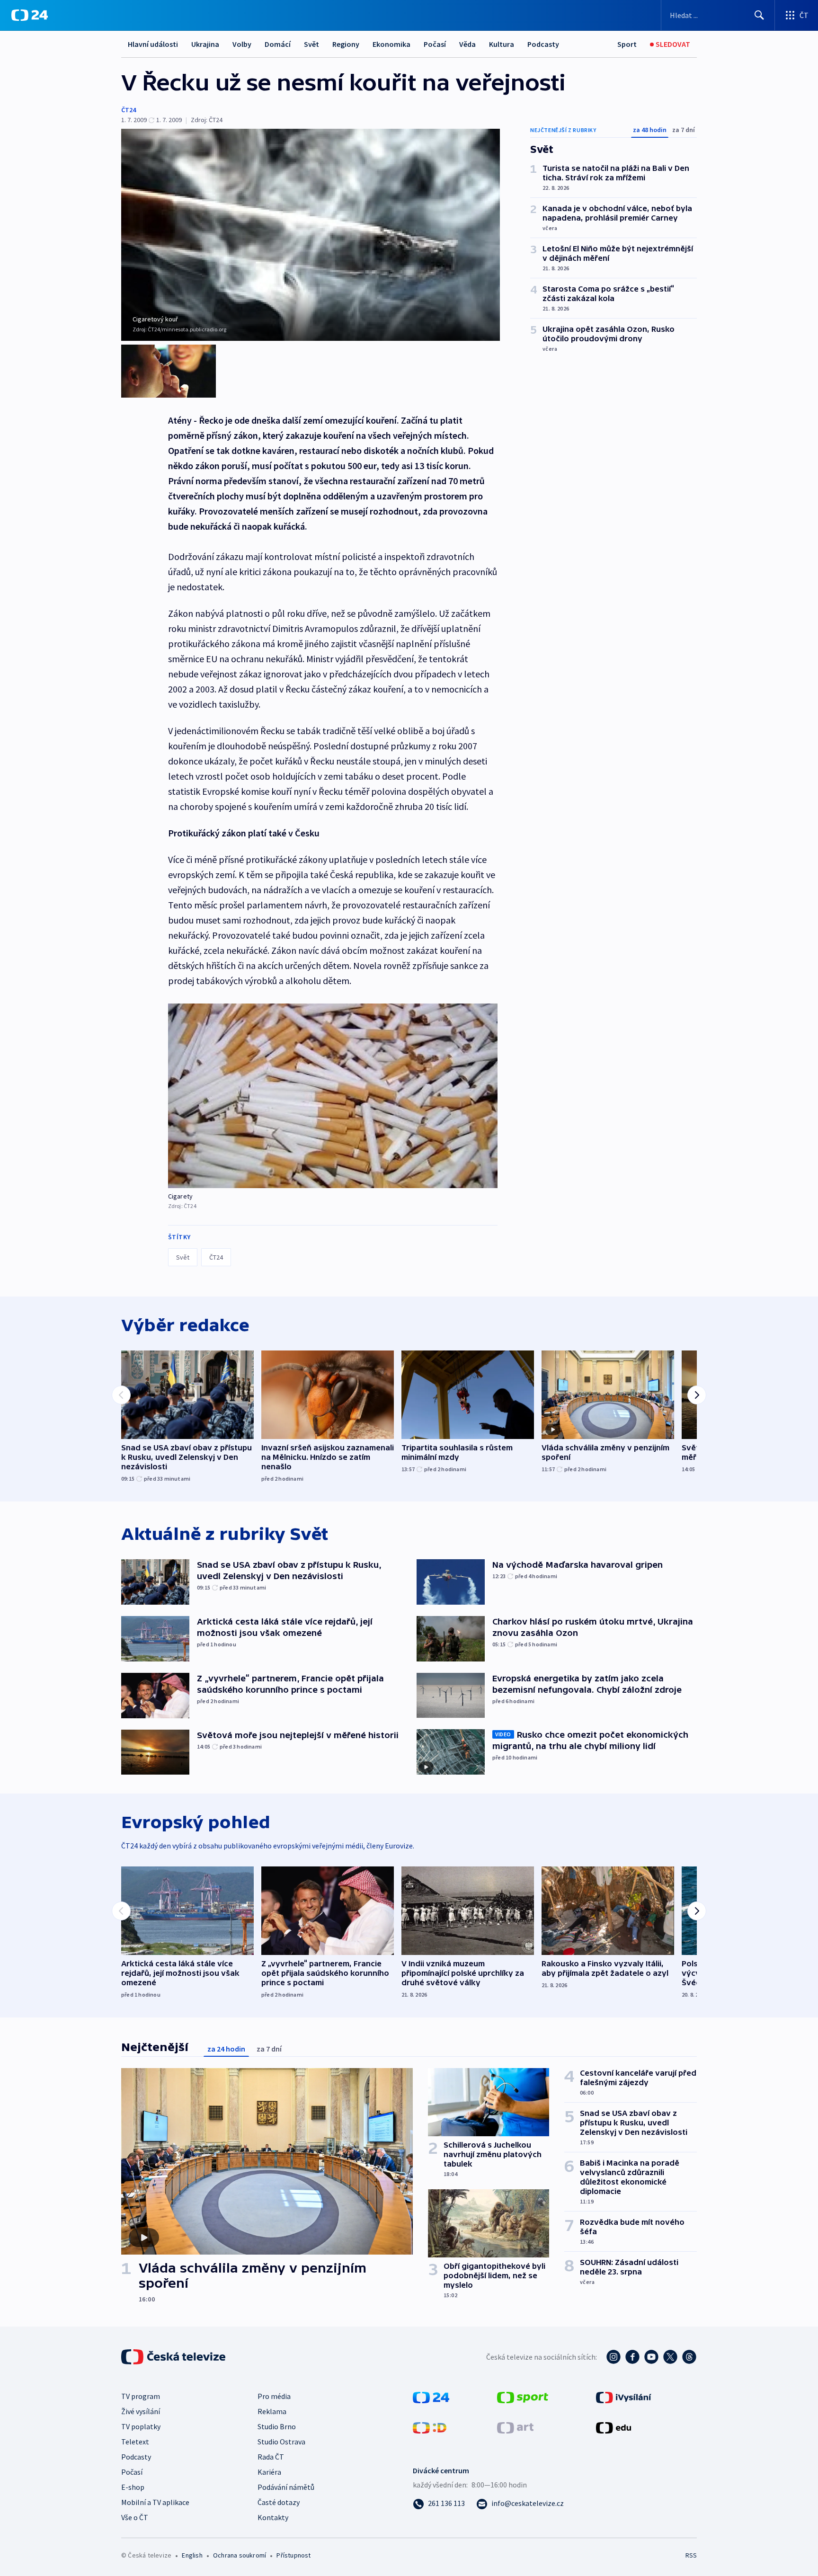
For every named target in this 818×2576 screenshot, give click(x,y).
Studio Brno (277, 2426)
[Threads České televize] (689, 2357)
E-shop (133, 2487)
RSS (691, 2555)
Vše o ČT (135, 2517)
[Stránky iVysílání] (624, 2397)
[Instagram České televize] (613, 2357)
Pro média (274, 2396)
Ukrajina (205, 44)
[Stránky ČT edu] (613, 2427)
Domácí (278, 44)
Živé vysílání (141, 2411)
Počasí (435, 44)
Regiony (346, 44)
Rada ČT (271, 2457)
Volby (242, 44)
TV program (141, 2396)
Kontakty (273, 2517)
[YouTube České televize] (651, 2357)
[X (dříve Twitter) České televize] (670, 2357)
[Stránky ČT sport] (523, 2397)
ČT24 (129, 110)
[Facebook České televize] (632, 2357)
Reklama (272, 2411)
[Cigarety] (333, 1096)
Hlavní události (153, 44)
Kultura (502, 44)
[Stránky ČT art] (515, 2427)
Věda (467, 44)
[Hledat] (759, 15)
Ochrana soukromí (240, 2555)
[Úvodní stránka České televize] (174, 2357)
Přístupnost (293, 2555)
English (192, 2555)
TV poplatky (141, 2426)
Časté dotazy (279, 2502)
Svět (311, 44)
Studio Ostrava (281, 2442)
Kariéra (269, 2472)
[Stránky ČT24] (431, 2397)
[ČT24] (30, 15)
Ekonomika (391, 44)
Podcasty (543, 44)
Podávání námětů (286, 2487)
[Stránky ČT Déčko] (430, 2427)
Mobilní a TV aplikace (155, 2502)
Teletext (135, 2442)
